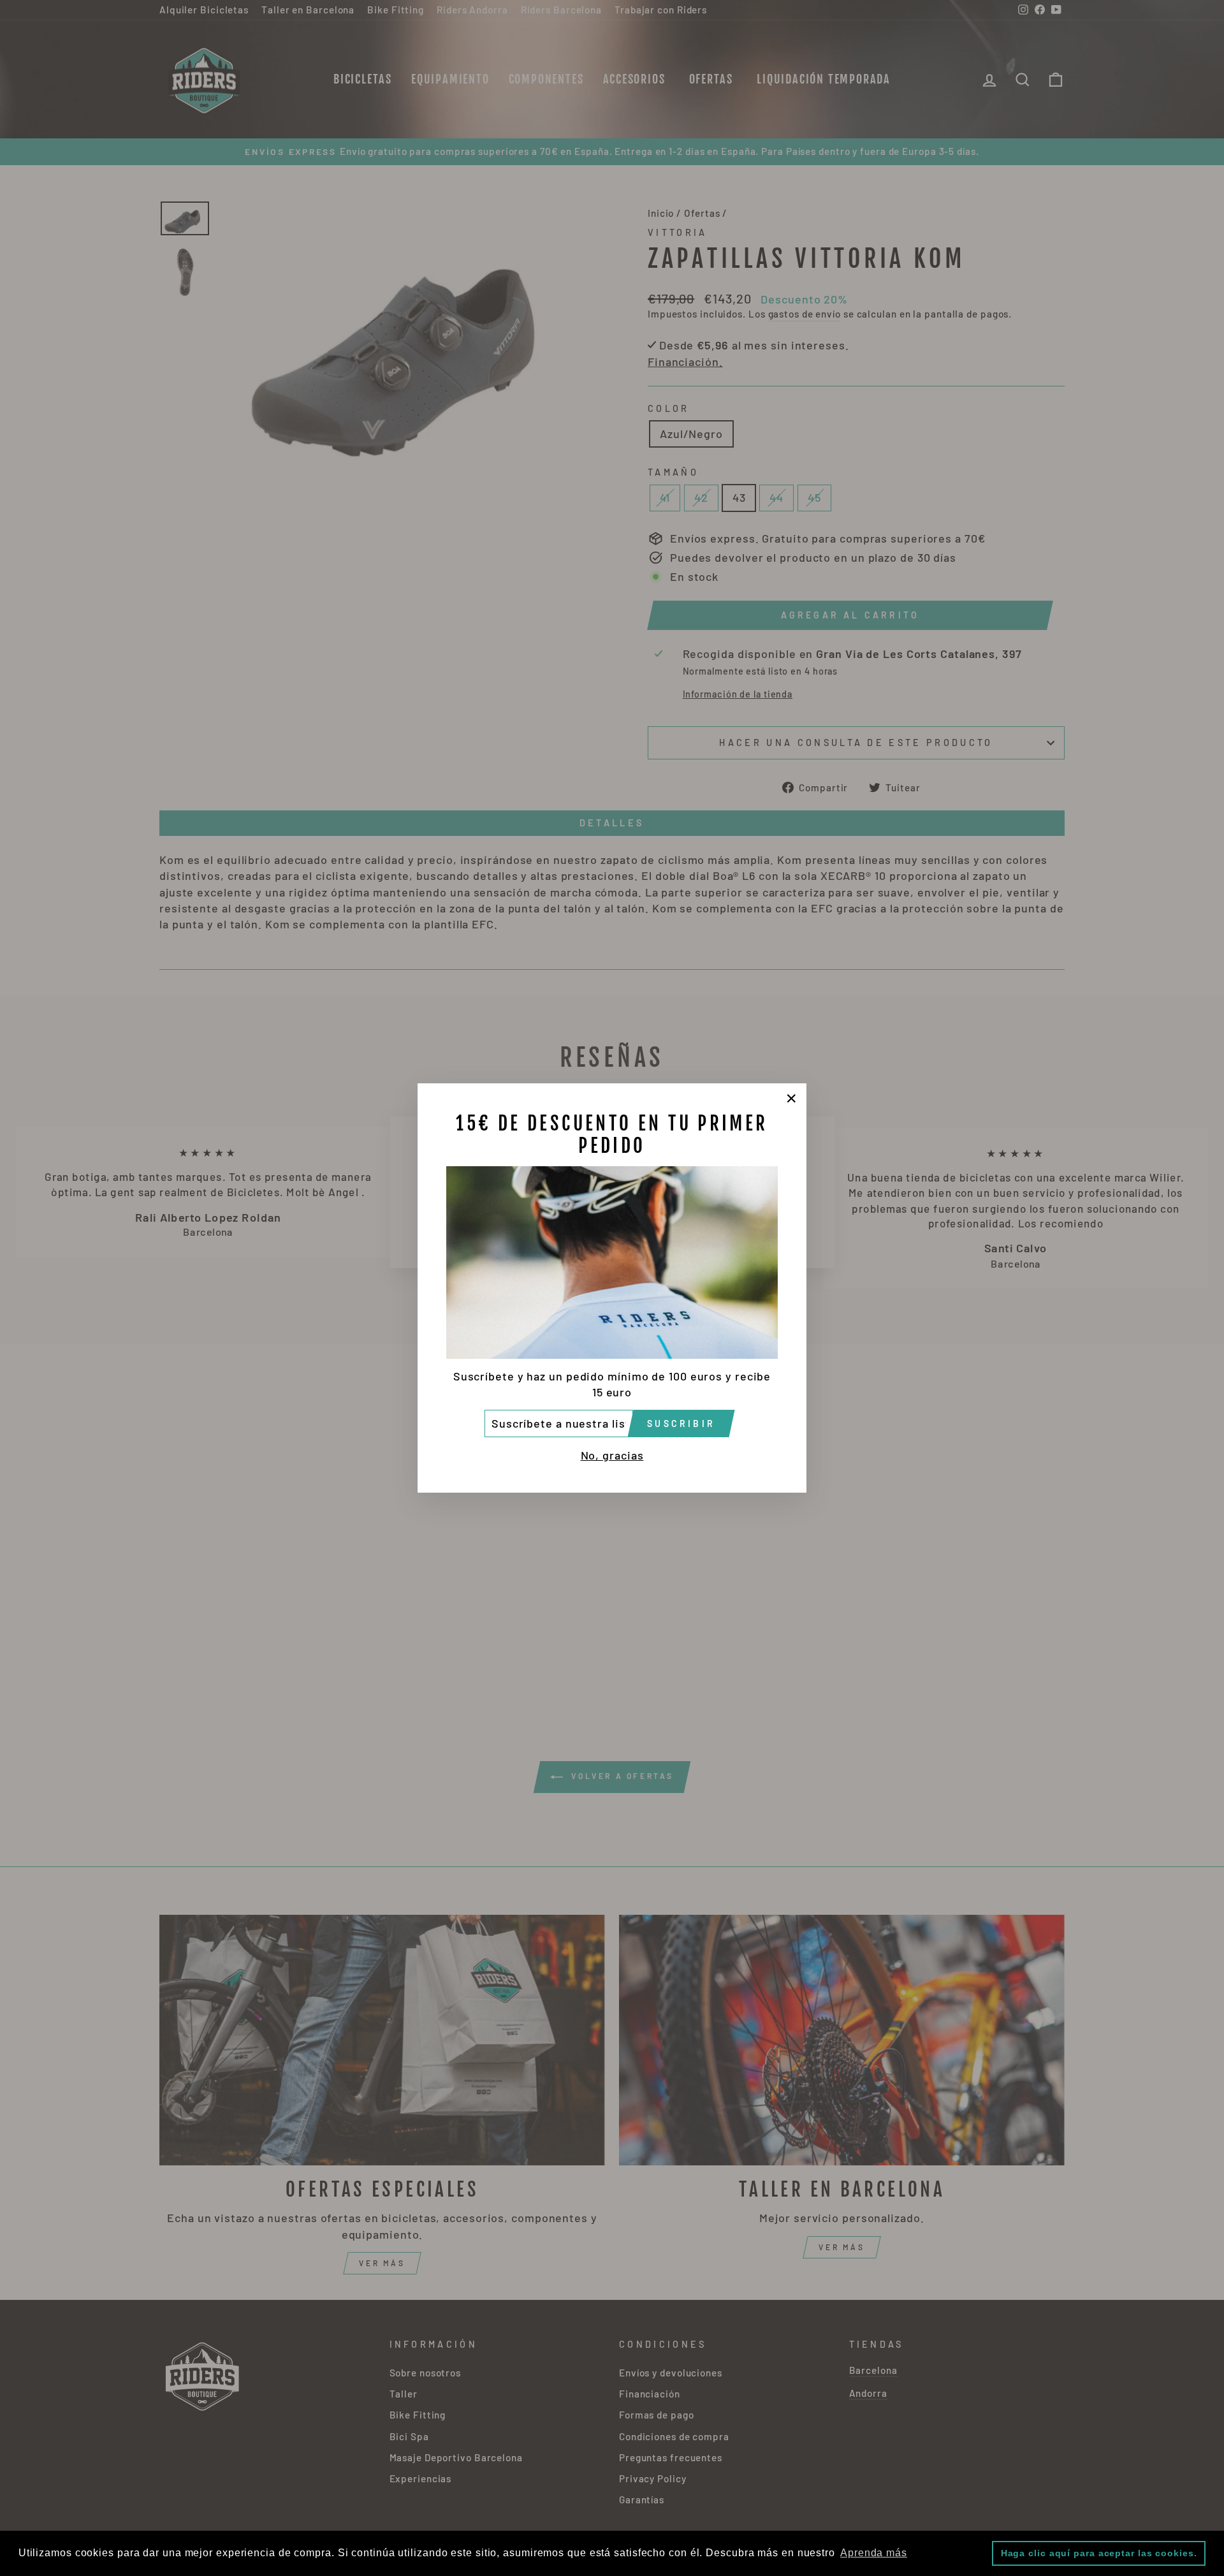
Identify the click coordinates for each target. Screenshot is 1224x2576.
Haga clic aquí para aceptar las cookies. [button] (1099, 2553)
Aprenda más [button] (874, 2553)
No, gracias (612, 1455)
